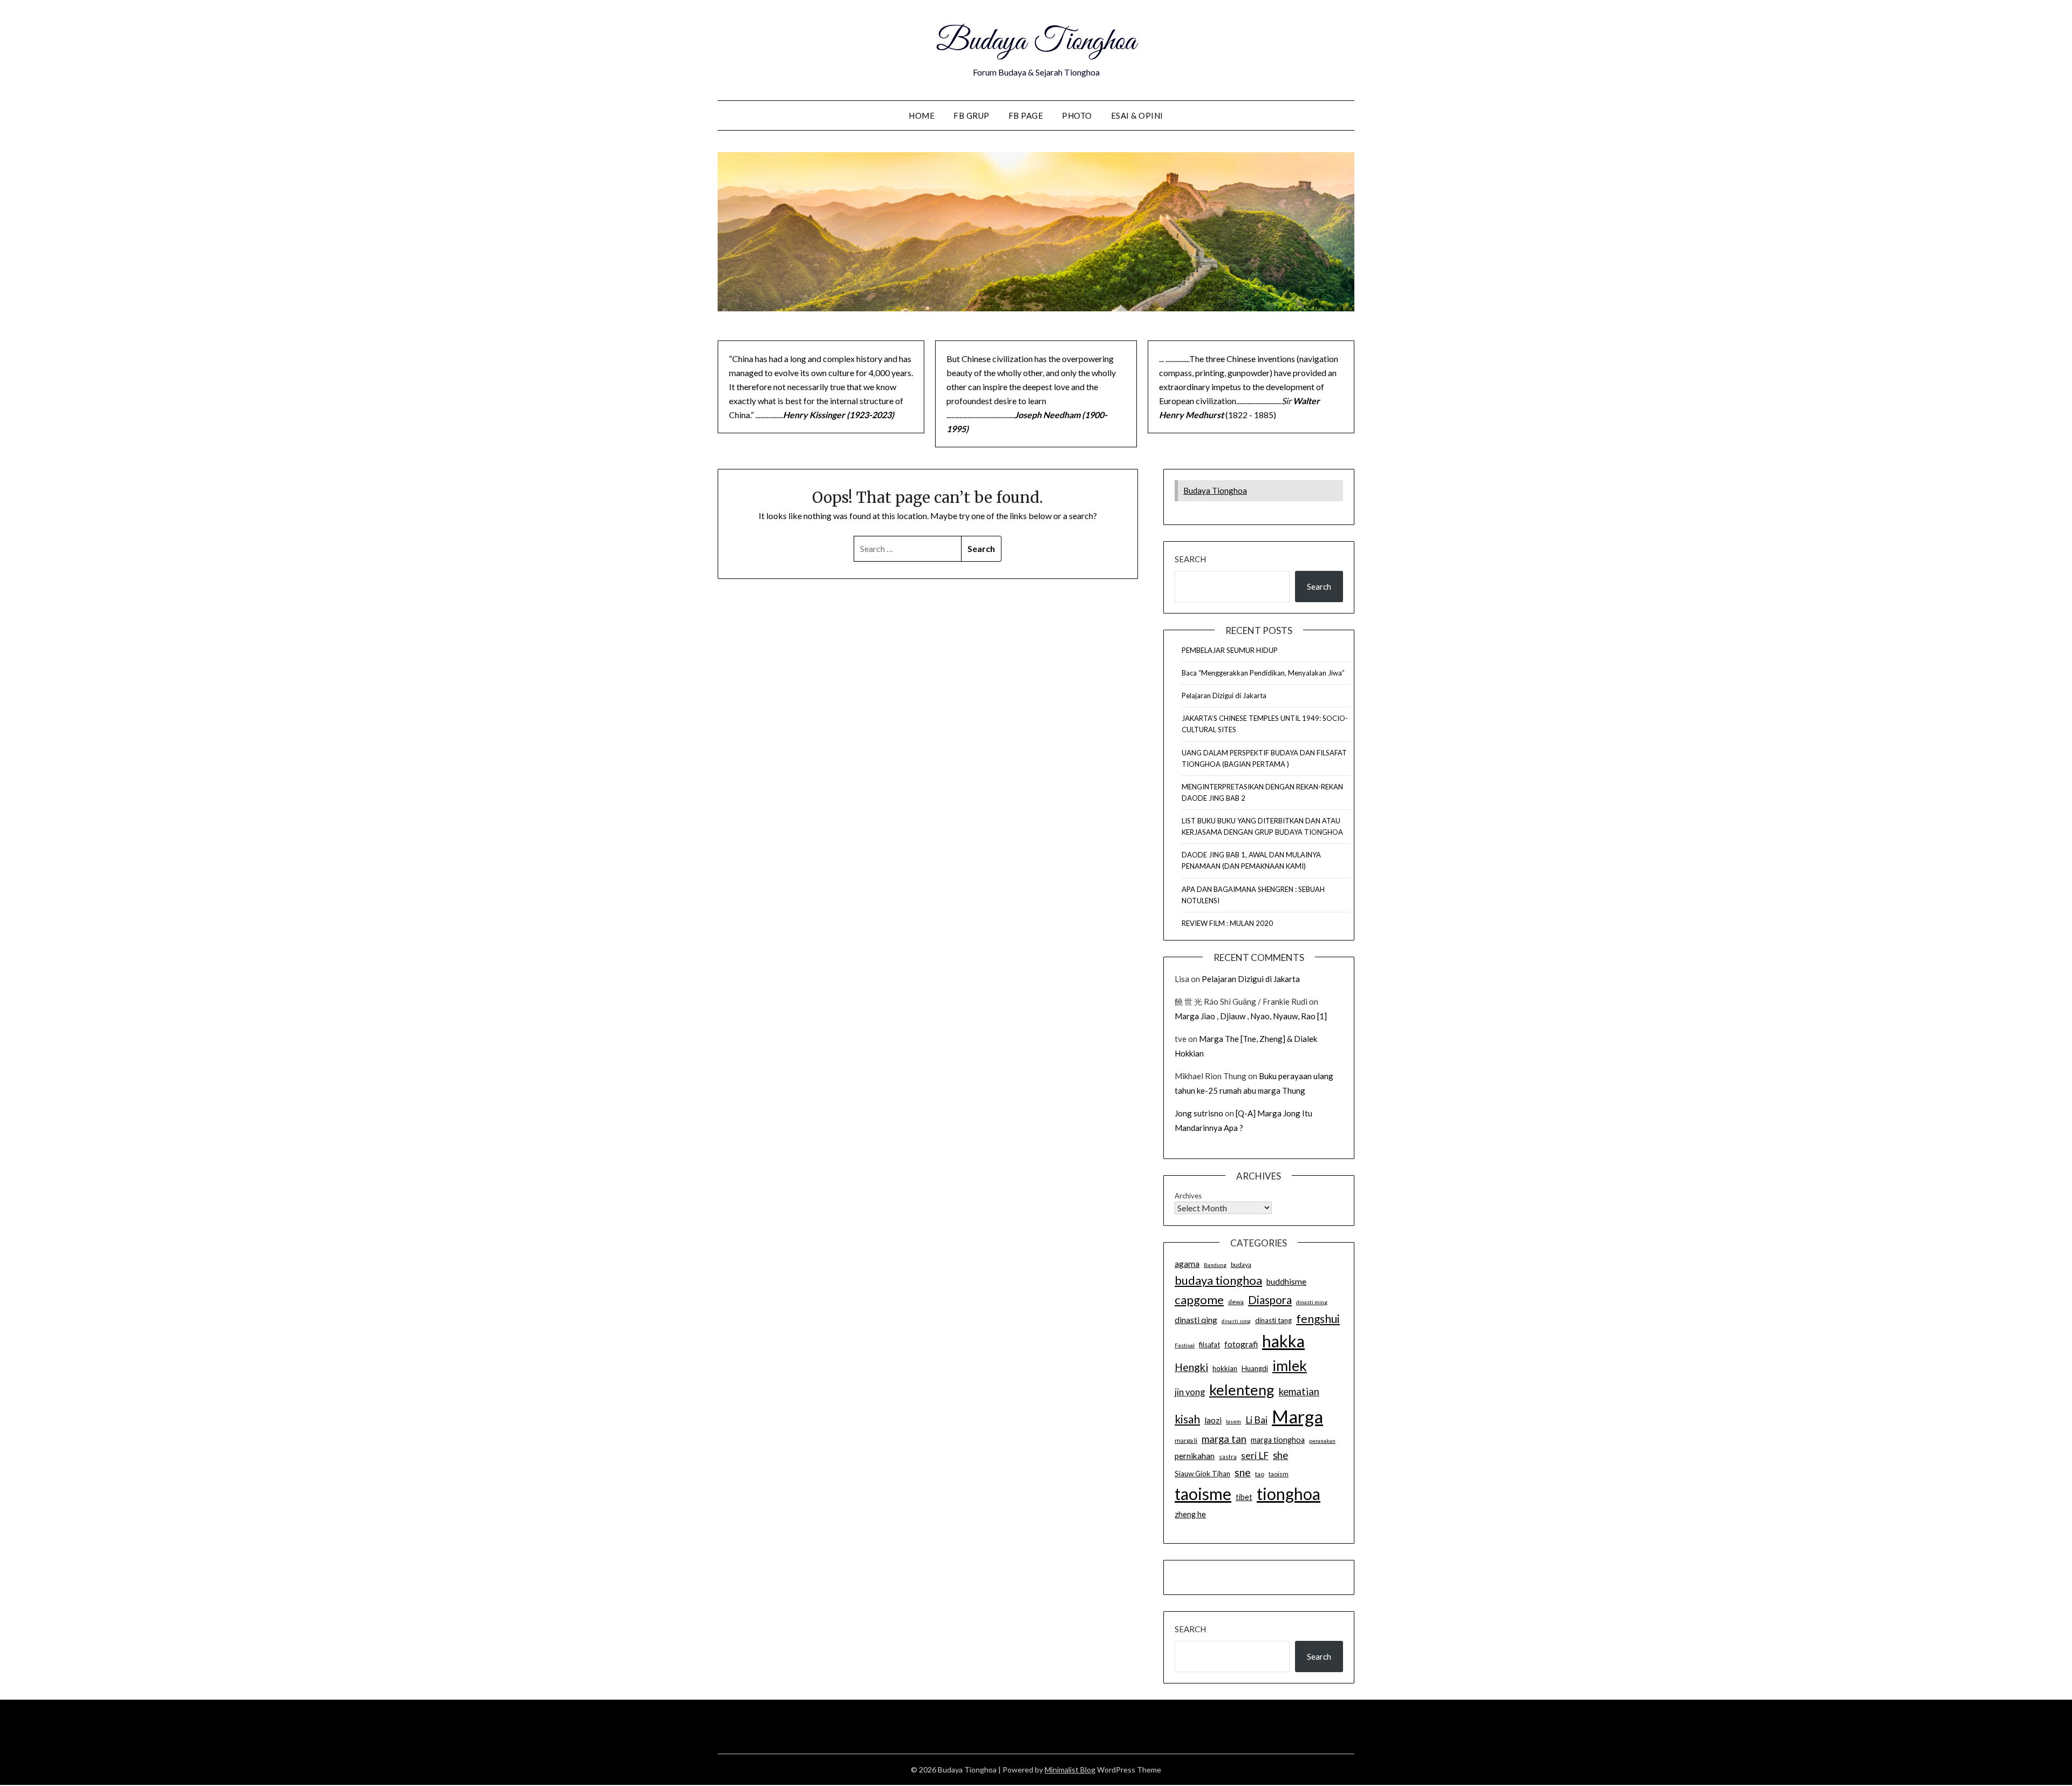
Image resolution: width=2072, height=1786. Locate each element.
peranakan (1322, 1441)
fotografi (1241, 1344)
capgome (1199, 1300)
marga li (1186, 1440)
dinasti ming (1312, 1302)
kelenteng (1242, 1390)
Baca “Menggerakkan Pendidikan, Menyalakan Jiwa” (1263, 673)
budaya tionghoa (1218, 1280)
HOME (922, 115)
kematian (1299, 1392)
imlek (1290, 1366)
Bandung (1215, 1265)
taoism (1279, 1474)
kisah (1187, 1419)
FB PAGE (1026, 115)
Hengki (1191, 1367)
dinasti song (1236, 1321)
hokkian (1225, 1368)
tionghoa (1289, 1494)
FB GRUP (972, 115)
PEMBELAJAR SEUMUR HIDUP (1230, 650)
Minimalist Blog (1070, 1770)
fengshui (1318, 1318)
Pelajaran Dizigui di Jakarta (1224, 696)
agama (1187, 1264)
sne (1243, 1472)
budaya (1241, 1264)
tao (1260, 1474)
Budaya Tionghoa (1036, 42)
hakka (1283, 1341)
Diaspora (1270, 1300)
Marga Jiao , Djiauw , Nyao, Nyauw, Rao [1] (1251, 1016)
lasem (1233, 1421)
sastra (1228, 1457)
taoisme (1203, 1494)
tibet (1244, 1497)
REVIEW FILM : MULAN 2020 (1227, 923)
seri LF (1255, 1456)
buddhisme (1286, 1281)
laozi (1213, 1420)
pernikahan (1195, 1456)
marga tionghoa (1278, 1440)
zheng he (1190, 1514)
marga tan (1224, 1439)
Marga (1297, 1416)
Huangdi (1255, 1368)
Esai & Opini (1137, 115)
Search (1190, 559)
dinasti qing (1196, 1320)
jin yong (1190, 1392)
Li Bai (1256, 1420)
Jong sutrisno (1199, 1113)
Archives (1188, 1196)
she (1280, 1455)
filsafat (1209, 1345)
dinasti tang (1273, 1320)
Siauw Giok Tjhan (1202, 1474)
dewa (1236, 1302)
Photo (1077, 115)
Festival (1185, 1345)
